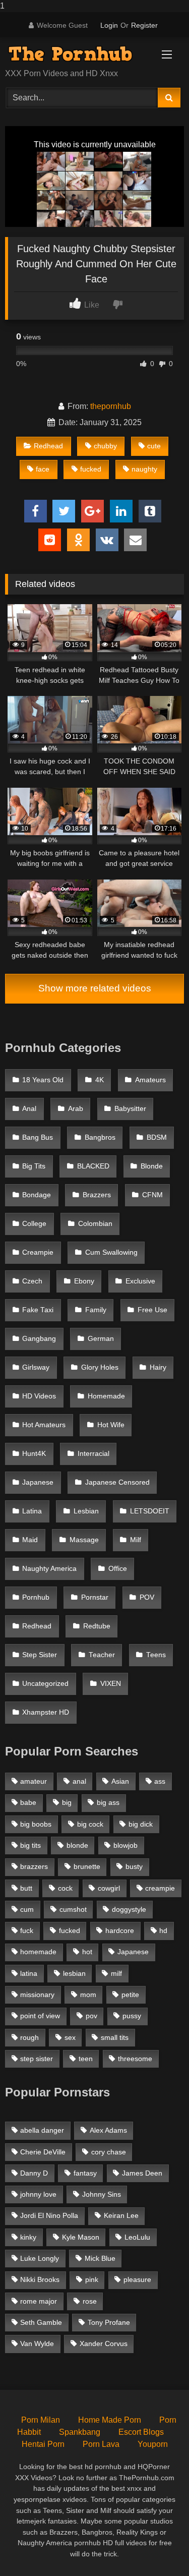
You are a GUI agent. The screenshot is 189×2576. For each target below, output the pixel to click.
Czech (32, 1281)
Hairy (158, 1367)
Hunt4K (34, 1454)
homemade (38, 1952)
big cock (90, 1824)
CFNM (152, 1195)
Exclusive (140, 1281)
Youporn (153, 2444)
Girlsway (36, 1367)
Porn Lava (101, 2444)
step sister (37, 2059)
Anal (29, 1109)
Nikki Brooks (40, 2279)
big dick (141, 1824)
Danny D (34, 2173)
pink (92, 2279)
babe (28, 1802)
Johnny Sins (102, 2194)
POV (147, 1597)
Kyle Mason (81, 2237)
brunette (87, 1866)
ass (160, 1781)
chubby (105, 446)
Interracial (93, 1454)
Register (144, 25)
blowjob (125, 1845)
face (43, 469)
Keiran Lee (121, 2215)
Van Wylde (37, 2344)
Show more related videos (95, 988)
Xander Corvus (104, 2344)
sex (70, 2037)
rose (90, 2301)
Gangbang (39, 1339)
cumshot (73, 1909)
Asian (120, 1781)
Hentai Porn (43, 2444)
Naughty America (49, 1569)
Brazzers (97, 1195)
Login (109, 25)
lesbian (74, 1973)
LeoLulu (137, 2237)
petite (130, 1995)
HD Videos (39, 1396)
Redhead (48, 446)
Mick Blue (100, 2258)
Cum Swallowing (111, 1252)
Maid (30, 1540)
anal (79, 1781)
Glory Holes (100, 1367)
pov (91, 2016)
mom (88, 1995)
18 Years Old (43, 1080)
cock (65, 1888)
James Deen (142, 2173)
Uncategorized (45, 1684)
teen (86, 2059)
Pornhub (36, 1597)
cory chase (109, 2152)
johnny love (38, 2194)
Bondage (37, 1195)
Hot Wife (111, 1425)
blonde (77, 1845)
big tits (30, 1845)
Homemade (106, 1396)
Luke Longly (40, 2258)
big (67, 1802)
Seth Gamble (41, 2322)
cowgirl (109, 1888)
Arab (76, 1109)
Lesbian (86, 1511)
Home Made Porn (110, 2420)
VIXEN (111, 1684)
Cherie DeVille (43, 2152)
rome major (39, 2301)
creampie (160, 1888)
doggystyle (129, 1909)
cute (154, 446)
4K (100, 1080)
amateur (34, 1781)
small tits (115, 2037)
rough (29, 2037)
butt (26, 1888)
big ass (108, 1802)
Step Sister (40, 1655)
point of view (40, 2016)
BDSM (157, 1137)
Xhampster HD (46, 1712)
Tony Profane (109, 2322)
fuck (27, 1930)
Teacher (102, 1655)
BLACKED (93, 1166)
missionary (37, 1995)
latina (29, 1973)
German (101, 1339)
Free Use (152, 1310)
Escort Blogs (141, 2432)
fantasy (85, 2173)
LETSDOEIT (150, 1511)
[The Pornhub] (78, 54)
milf (116, 1973)
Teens (156, 1655)
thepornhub (111, 406)
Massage (84, 1540)
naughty (144, 469)
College (34, 1224)
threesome (135, 2059)
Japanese (38, 1482)
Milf (136, 1540)
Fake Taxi (38, 1310)
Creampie (38, 1252)
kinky (28, 2237)
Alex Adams (108, 2130)
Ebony (84, 1281)
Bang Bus (38, 1137)
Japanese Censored (117, 1482)
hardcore (120, 1930)
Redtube (97, 1626)
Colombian (95, 1224)
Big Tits (34, 1166)
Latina (32, 1511)
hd (163, 1930)
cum (27, 1909)
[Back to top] (158, 2548)
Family (96, 1310)
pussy (132, 2016)
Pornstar (95, 1597)
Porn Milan (41, 2420)
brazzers (34, 1866)
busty (134, 1866)
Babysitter (130, 1109)
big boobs (36, 1824)
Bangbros (100, 1137)
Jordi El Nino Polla (49, 2215)
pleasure (137, 2279)
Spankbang (80, 2432)
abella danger (42, 2130)
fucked (91, 469)
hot (87, 1952)
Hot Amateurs (44, 1425)
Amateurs (150, 1080)
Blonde (152, 1166)
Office (118, 1569)
